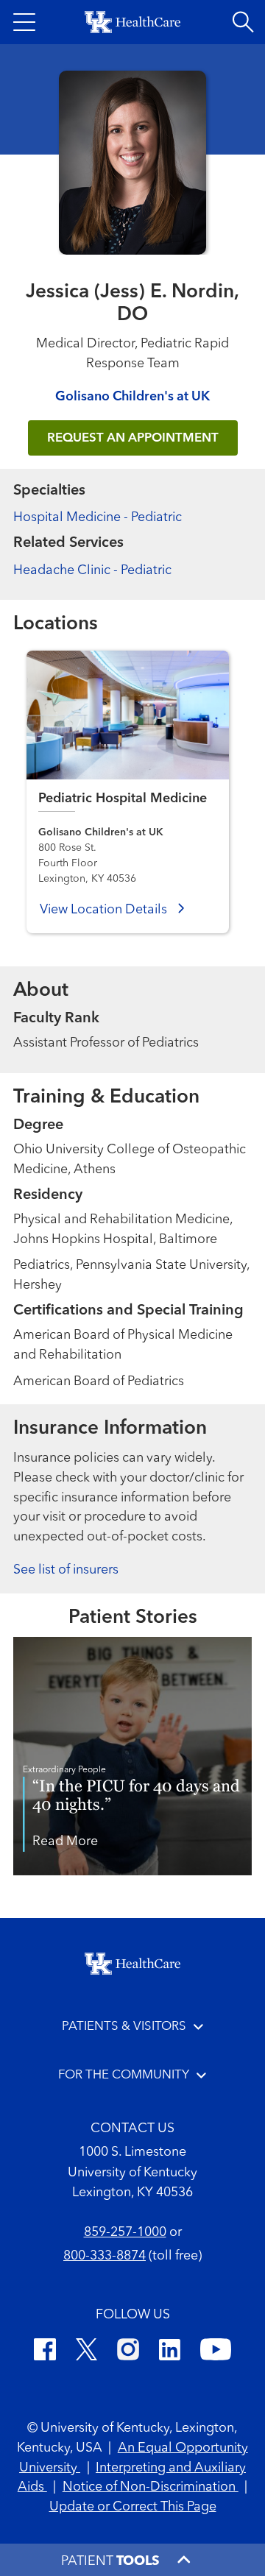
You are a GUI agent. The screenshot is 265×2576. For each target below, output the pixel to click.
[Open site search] (243, 22)
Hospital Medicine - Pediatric (98, 517)
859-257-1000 (125, 2232)
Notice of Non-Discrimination (151, 2487)
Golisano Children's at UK (132, 397)
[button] (24, 22)
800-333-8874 (105, 2256)
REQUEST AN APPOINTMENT (133, 438)
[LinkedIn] (170, 2352)
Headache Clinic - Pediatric (92, 570)
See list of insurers (66, 1570)
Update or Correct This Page (133, 2507)
